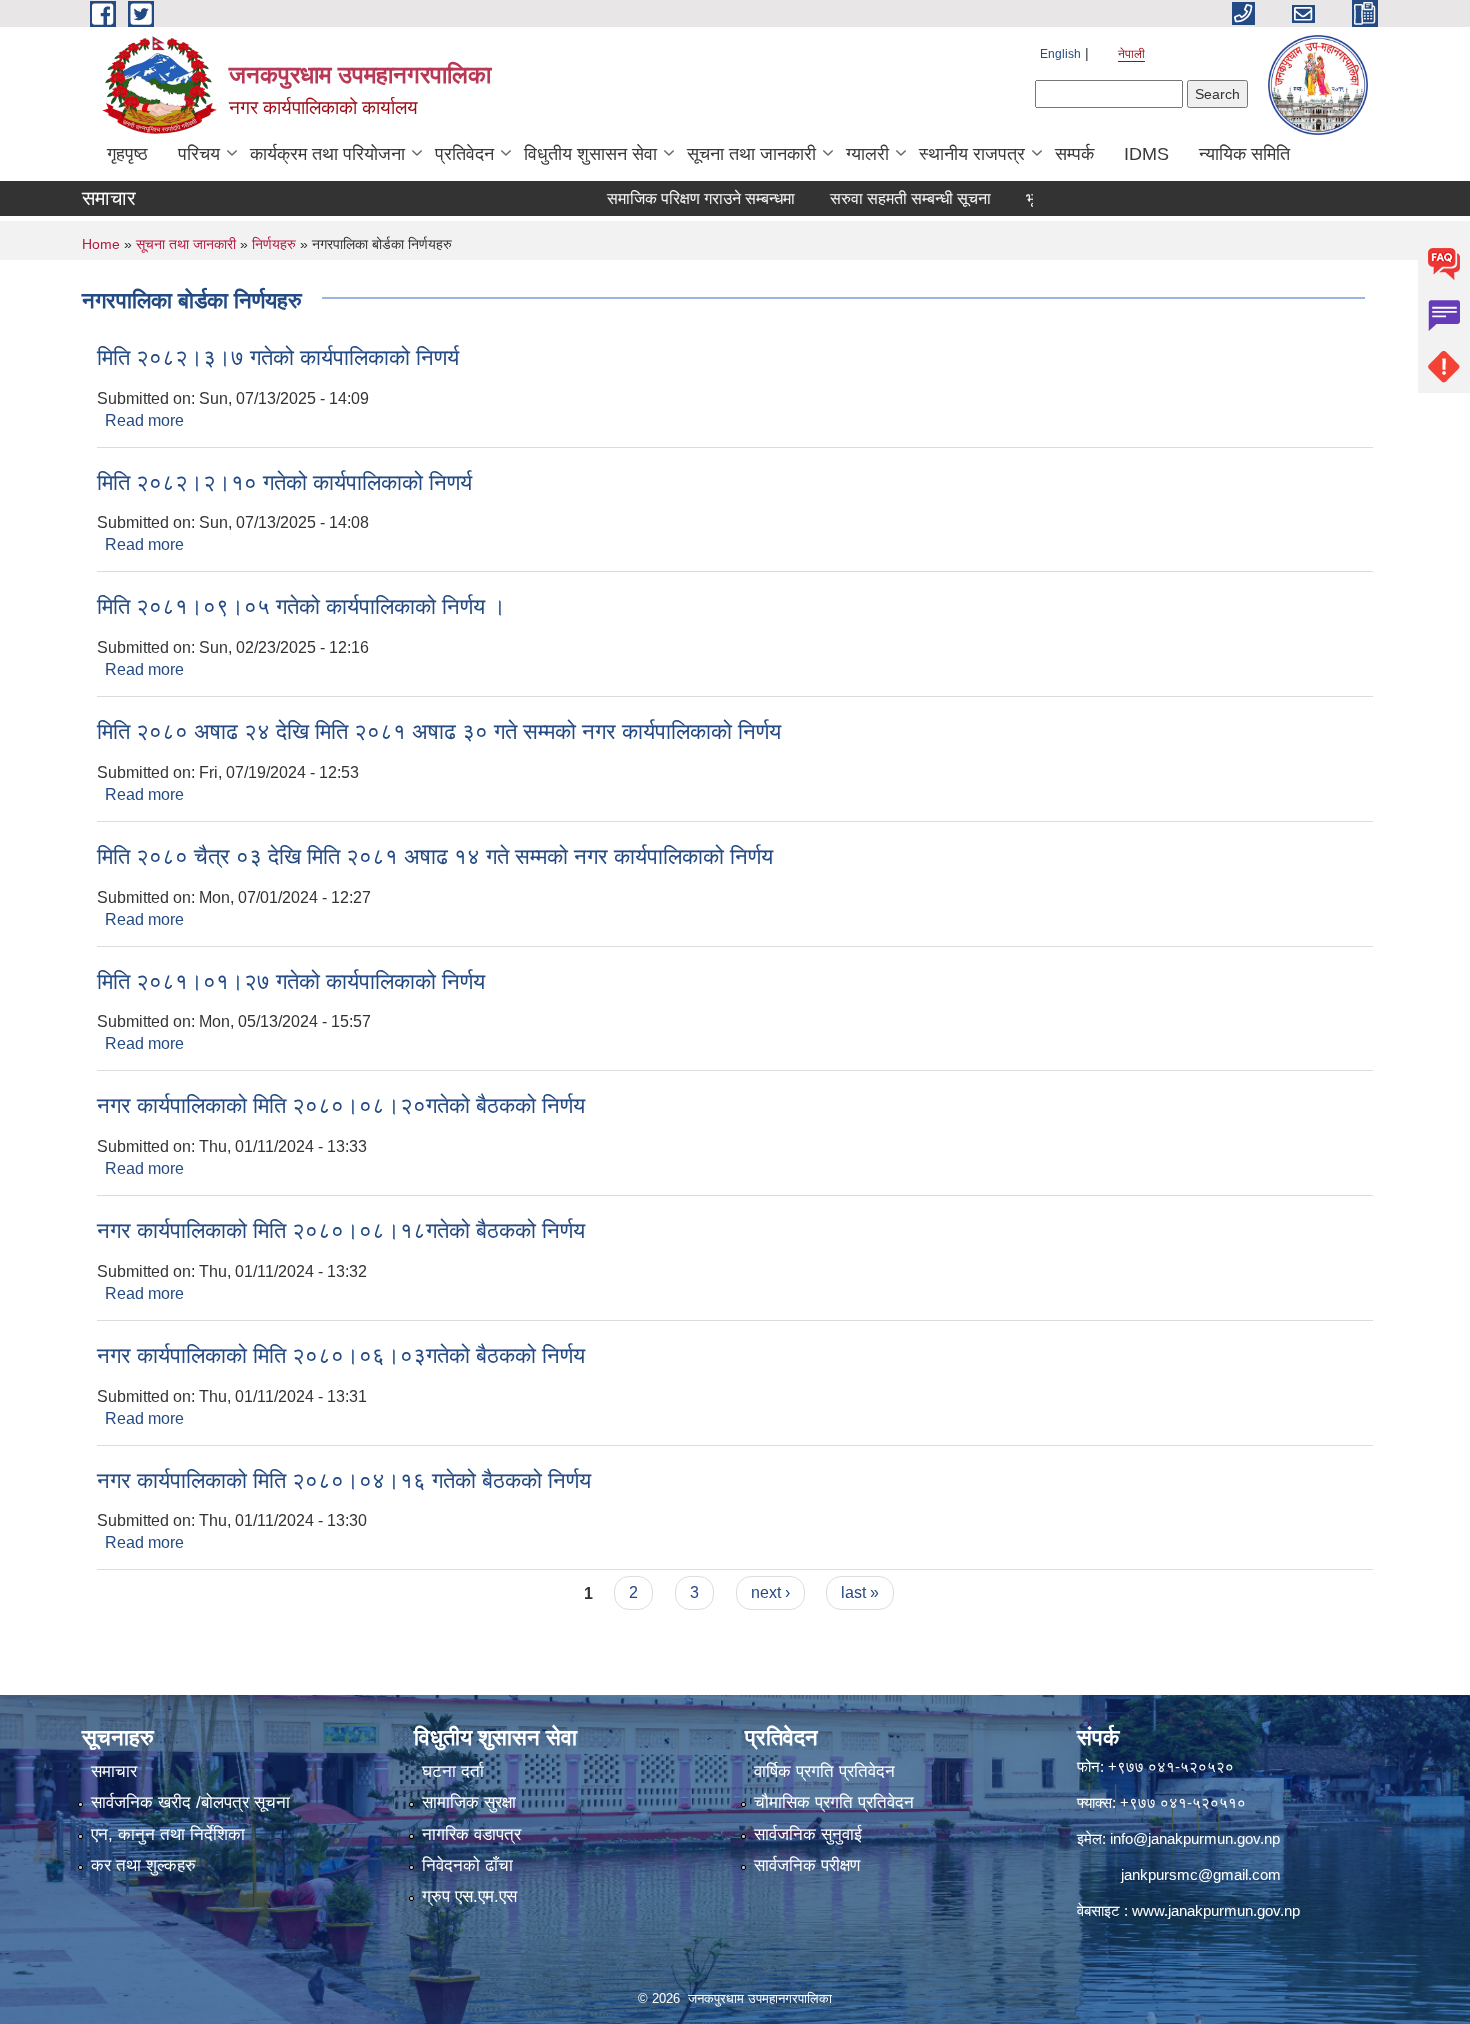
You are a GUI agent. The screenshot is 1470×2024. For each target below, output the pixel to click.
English (1060, 54)
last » (860, 1592)
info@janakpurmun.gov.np (1195, 1838)
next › (770, 1592)
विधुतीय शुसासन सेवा (590, 154)
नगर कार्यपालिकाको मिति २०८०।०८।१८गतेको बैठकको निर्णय (341, 1230)
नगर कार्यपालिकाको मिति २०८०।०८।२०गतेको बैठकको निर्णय (341, 1105)
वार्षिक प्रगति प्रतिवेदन (824, 1771)
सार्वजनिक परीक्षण (807, 1865)
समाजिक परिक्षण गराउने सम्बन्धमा (667, 198)
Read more (144, 420)
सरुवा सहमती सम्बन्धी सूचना (876, 198)
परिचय (199, 154)
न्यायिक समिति (1244, 154)
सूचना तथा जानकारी (751, 154)
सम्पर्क (1074, 154)
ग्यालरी (867, 154)
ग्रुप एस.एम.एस (469, 1896)
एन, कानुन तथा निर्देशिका (168, 1834)
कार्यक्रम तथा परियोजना (327, 154)
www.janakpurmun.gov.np (1216, 1910)
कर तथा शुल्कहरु (143, 1865)
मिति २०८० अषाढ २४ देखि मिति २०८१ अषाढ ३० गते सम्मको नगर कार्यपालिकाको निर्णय (439, 731)
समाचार (114, 1771)
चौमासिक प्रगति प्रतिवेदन (834, 1802)
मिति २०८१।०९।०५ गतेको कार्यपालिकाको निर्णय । (301, 606)
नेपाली (1131, 54)
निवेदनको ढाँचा (467, 1865)
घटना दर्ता (453, 1771)
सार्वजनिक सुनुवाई (808, 1834)
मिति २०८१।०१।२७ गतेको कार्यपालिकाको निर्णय (291, 981)
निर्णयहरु (274, 244)
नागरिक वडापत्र (471, 1834)
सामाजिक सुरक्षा (469, 1802)
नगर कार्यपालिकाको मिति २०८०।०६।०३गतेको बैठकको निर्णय (341, 1355)
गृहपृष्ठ (127, 154)
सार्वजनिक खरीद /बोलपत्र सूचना (190, 1802)
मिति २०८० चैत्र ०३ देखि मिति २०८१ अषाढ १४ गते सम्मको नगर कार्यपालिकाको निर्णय (435, 856)
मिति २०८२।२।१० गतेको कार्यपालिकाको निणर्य (284, 482)
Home (101, 244)
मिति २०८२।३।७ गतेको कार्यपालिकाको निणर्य (278, 357)
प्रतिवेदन (464, 154)
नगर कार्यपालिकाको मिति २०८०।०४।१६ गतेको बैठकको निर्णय (344, 1480)
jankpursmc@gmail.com (1201, 1874)
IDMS (1146, 154)
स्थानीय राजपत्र (972, 154)
